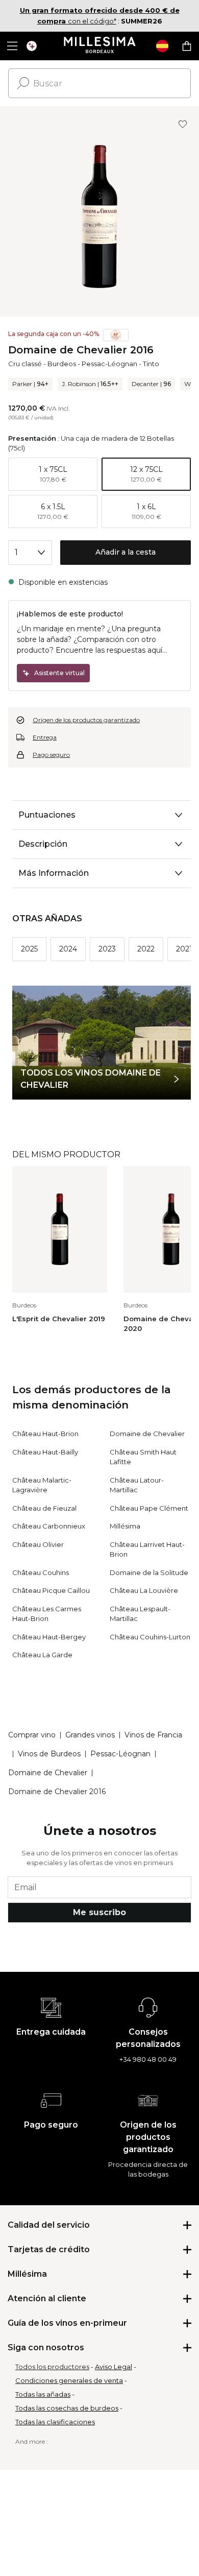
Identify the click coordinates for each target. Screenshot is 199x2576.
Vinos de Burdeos (49, 1754)
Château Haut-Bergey (49, 1637)
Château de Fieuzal (44, 1508)
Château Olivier (38, 1544)
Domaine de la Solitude (149, 1572)
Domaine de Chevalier (147, 1434)
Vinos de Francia (153, 1735)
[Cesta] (187, 46)
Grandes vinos (90, 1735)
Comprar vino (32, 1735)
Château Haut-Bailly (45, 1452)
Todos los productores (52, 2367)
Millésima (125, 1526)
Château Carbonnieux (49, 1526)
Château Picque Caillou (51, 1590)
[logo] (100, 46)
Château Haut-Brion (45, 1434)
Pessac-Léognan (109, 364)
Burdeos (62, 364)
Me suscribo (99, 1912)
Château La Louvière (144, 1590)
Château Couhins (41, 1572)
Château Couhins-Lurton (150, 1637)
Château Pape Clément (149, 1508)
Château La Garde (42, 1655)
